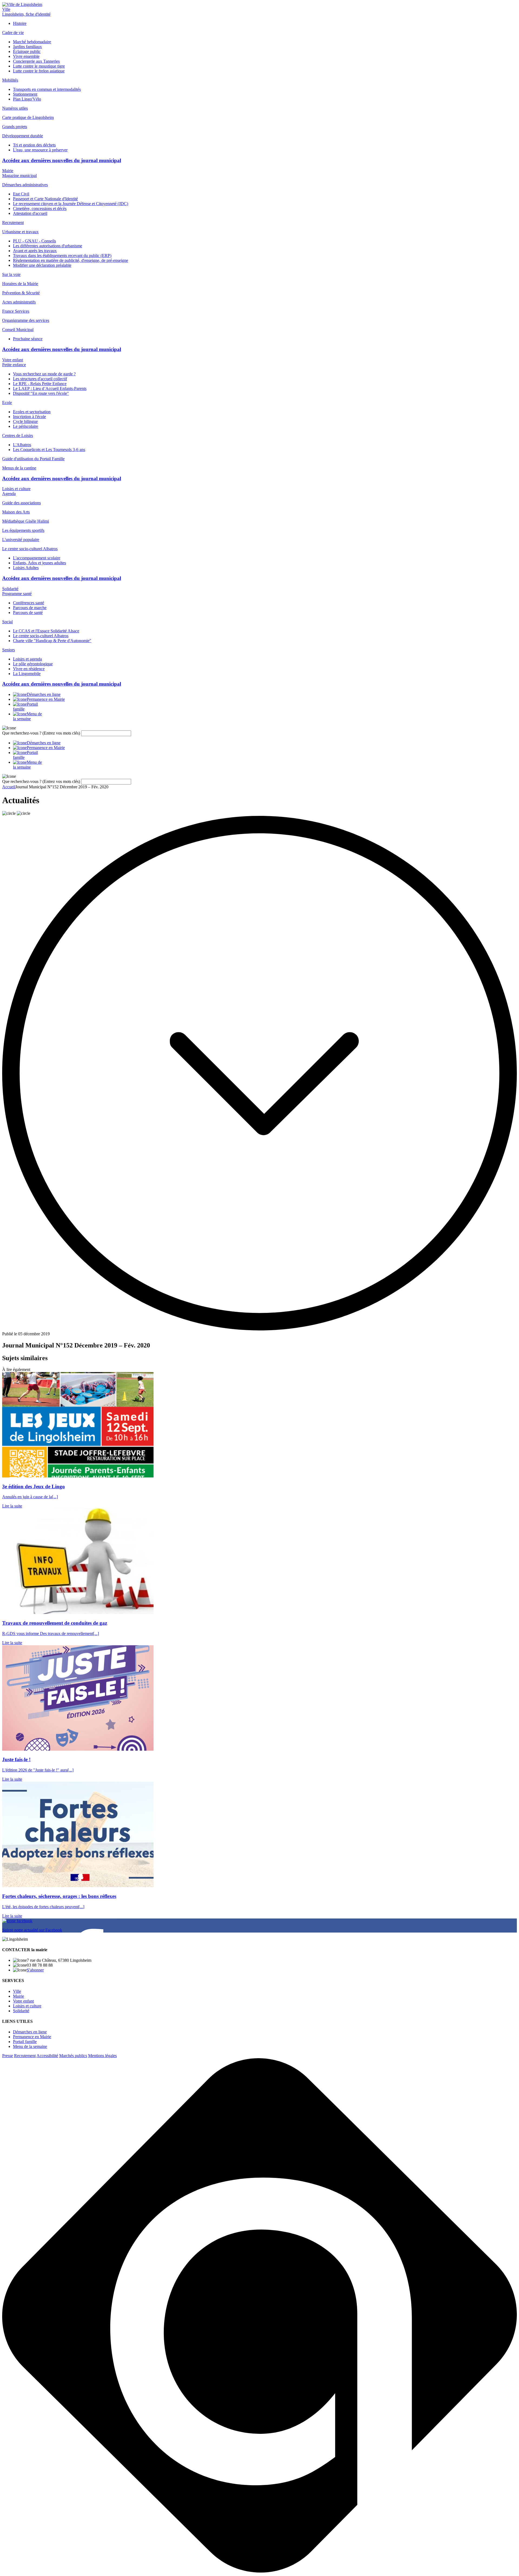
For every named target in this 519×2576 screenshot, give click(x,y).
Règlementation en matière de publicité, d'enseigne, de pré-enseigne (71, 260)
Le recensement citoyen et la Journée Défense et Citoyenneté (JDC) (71, 204)
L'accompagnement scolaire (37, 558)
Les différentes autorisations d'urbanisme (48, 246)
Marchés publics (73, 2056)
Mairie (8, 171)
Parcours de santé (28, 613)
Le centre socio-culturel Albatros (41, 636)
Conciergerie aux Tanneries (36, 61)
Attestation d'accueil (30, 213)
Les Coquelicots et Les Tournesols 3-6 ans (49, 450)
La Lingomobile (27, 674)
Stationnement (25, 94)
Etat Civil (21, 194)
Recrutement (25, 2056)
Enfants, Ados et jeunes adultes (39, 563)
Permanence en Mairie (32, 2037)
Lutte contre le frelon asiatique (39, 71)
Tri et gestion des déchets (34, 145)
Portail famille (25, 2042)
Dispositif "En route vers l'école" (41, 393)
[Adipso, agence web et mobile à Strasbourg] (259, 2571)
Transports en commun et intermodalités (47, 89)
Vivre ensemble (26, 56)
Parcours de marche (30, 608)
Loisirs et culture (16, 489)
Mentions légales (102, 2056)
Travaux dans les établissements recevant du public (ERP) (62, 256)
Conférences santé (29, 603)
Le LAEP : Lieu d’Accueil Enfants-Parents (50, 388)
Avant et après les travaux (35, 251)
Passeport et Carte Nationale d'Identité (45, 199)
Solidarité (10, 589)
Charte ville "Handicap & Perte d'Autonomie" (52, 641)
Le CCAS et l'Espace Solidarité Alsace (46, 631)
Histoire (20, 23)
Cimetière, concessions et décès (40, 208)
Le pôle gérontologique (33, 664)
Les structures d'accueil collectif (40, 379)
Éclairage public (27, 51)
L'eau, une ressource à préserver (40, 150)
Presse (8, 2056)
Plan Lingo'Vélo (27, 99)
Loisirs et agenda (27, 659)
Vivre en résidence (29, 669)
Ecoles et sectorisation (32, 412)
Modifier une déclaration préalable (42, 265)
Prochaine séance (28, 339)
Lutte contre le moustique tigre (39, 66)
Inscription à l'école (29, 417)
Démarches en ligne (30, 2032)
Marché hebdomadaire (32, 42)
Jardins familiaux (27, 47)
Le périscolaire (26, 426)
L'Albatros (22, 445)
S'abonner (35, 1970)
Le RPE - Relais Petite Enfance (40, 384)
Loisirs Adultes (26, 568)
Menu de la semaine (30, 2046)
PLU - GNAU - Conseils (34, 241)
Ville (6, 9)
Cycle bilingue (25, 421)
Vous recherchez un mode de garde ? (44, 374)
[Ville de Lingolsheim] (22, 4)
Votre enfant (13, 360)
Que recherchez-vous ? (41, 733)
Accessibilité (47, 2056)
